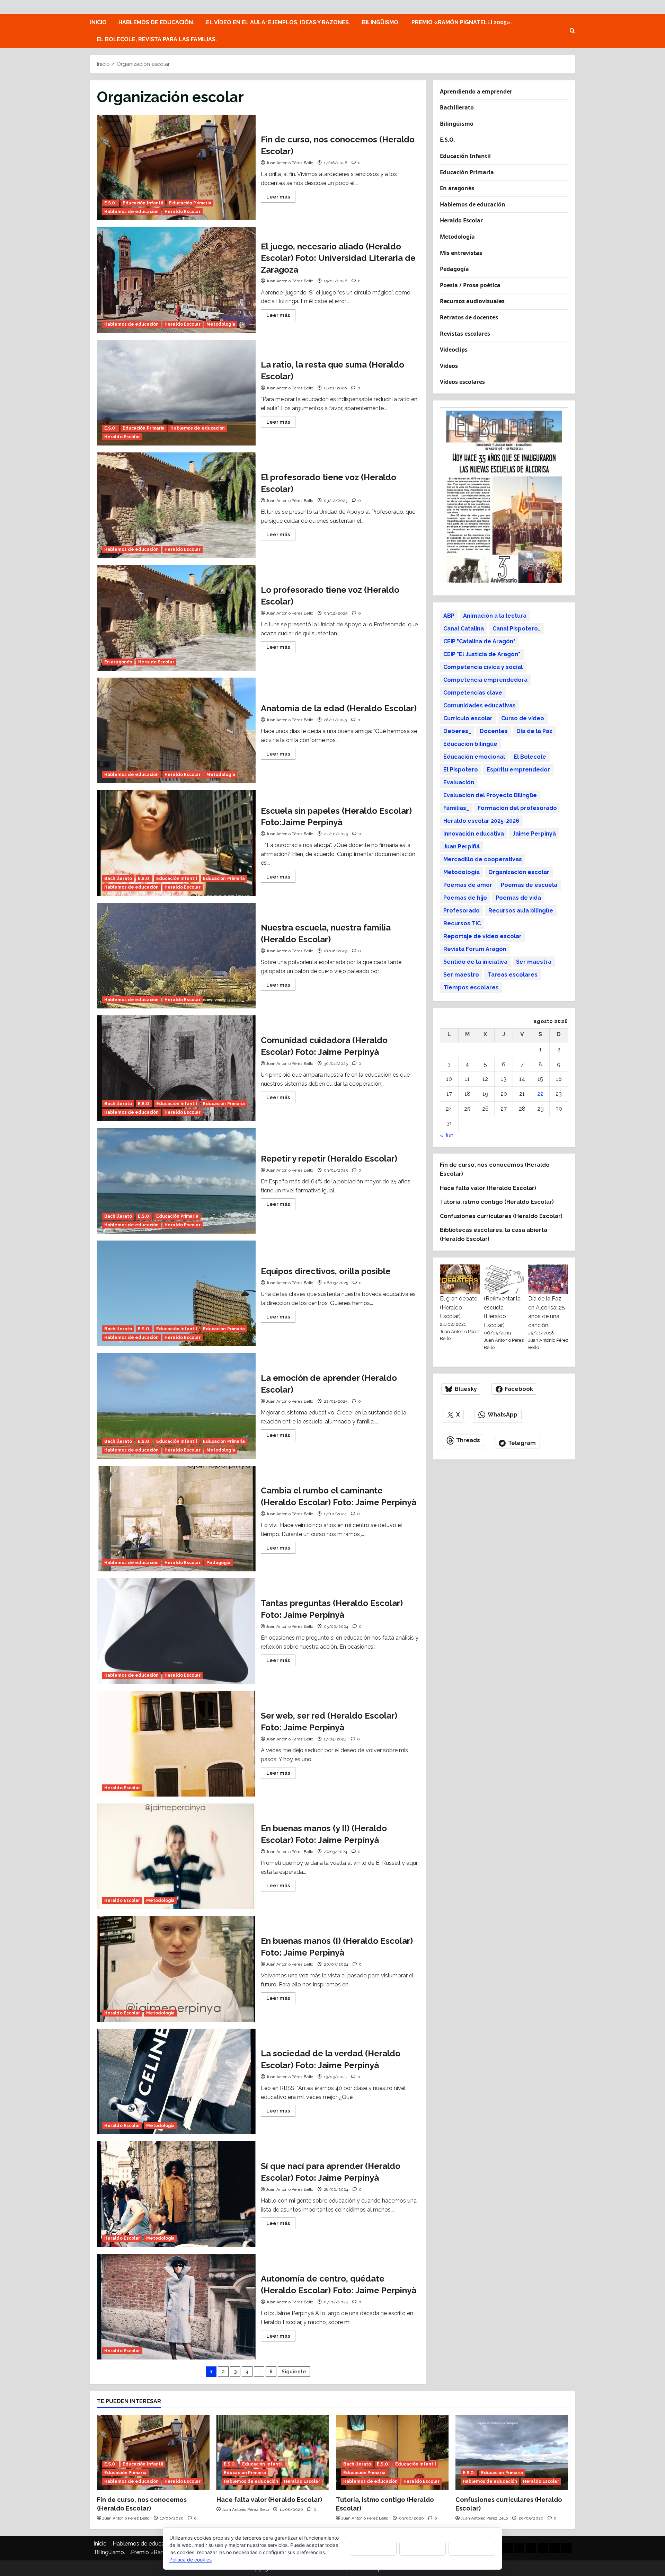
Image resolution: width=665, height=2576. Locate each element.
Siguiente (294, 2372)
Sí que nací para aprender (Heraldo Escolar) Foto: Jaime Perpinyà (176, 2194)
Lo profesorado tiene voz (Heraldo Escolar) (176, 618)
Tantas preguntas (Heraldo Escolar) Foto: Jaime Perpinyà (176, 1631)
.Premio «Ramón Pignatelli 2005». (461, 22)
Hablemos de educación (131, 212)
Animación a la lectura (495, 616)
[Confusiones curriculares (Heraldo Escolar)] (512, 2453)
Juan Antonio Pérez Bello (290, 163)
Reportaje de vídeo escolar (482, 936)
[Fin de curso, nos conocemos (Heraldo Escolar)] (153, 2453)
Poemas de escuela (529, 885)
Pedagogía (219, 1563)
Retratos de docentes (469, 317)
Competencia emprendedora (485, 680)
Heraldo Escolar (183, 212)
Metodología (221, 324)
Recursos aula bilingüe (521, 911)
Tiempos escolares (471, 987)
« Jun (447, 1135)
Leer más (281, 198)
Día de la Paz (534, 731)
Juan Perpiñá (462, 846)
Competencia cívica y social (483, 667)
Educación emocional (474, 757)
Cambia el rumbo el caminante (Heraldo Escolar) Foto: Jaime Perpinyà (176, 1519)
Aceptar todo (373, 2548)
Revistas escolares (465, 334)
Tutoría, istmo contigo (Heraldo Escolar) (497, 1202)
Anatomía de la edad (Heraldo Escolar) (176, 730)
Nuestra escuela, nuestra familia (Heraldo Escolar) (176, 956)
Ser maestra (534, 962)
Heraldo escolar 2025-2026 (481, 821)
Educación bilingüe (470, 744)
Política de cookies (190, 2560)
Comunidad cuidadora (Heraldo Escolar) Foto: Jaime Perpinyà (176, 1068)
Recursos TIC (462, 923)
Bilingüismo (457, 124)
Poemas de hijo (465, 898)
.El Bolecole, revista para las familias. (156, 39)
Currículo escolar (468, 718)
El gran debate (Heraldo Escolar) (459, 1307)
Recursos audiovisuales (472, 301)
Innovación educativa (474, 834)
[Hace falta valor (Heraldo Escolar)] (273, 2453)
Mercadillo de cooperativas (483, 859)
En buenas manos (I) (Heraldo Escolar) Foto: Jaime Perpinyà (176, 1969)
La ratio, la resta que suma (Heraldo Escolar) (176, 393)
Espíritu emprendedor (518, 770)
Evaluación (459, 782)
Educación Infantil (143, 203)
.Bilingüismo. (380, 22)
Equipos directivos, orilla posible (176, 1293)
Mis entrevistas (461, 253)
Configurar (472, 2548)
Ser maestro (461, 975)
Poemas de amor (468, 885)
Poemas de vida (518, 898)
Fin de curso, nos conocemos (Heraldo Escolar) (176, 167)
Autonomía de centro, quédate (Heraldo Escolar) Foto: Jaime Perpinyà (176, 2307)
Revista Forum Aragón (475, 949)
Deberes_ (457, 731)
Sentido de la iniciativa (475, 962)
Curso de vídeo (523, 718)
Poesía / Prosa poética (470, 285)
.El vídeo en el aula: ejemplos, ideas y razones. (277, 22)
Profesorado (462, 911)
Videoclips (454, 350)
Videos (449, 366)
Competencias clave (473, 693)
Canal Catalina (464, 629)
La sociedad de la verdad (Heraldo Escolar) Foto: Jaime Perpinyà (176, 2081)
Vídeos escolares (462, 382)
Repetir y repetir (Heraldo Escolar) (176, 1181)
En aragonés (118, 662)
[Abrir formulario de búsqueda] (572, 31)
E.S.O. (110, 203)
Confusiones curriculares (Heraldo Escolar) (501, 1216)
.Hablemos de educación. (156, 22)
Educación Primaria (190, 203)
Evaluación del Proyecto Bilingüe (490, 795)
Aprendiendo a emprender (476, 91)
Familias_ (456, 808)
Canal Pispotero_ (517, 629)
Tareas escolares (513, 975)
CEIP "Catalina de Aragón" (479, 641)
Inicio (98, 22)
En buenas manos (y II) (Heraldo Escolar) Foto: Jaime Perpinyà (176, 1856)
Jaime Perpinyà (534, 834)
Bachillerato (118, 879)
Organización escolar (519, 872)
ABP (449, 616)
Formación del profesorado (517, 808)
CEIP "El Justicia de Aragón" (482, 654)
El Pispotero (461, 770)
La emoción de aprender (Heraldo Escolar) (176, 1406)
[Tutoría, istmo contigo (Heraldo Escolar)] (392, 2453)
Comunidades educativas (480, 705)
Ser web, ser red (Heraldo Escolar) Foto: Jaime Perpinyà (176, 1744)
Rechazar (423, 2548)
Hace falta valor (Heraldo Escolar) (488, 1188)
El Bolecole (530, 757)
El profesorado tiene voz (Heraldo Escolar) (176, 505)
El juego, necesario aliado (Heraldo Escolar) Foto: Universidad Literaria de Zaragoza (176, 280)
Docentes (494, 731)
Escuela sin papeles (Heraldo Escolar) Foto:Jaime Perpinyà (176, 843)
